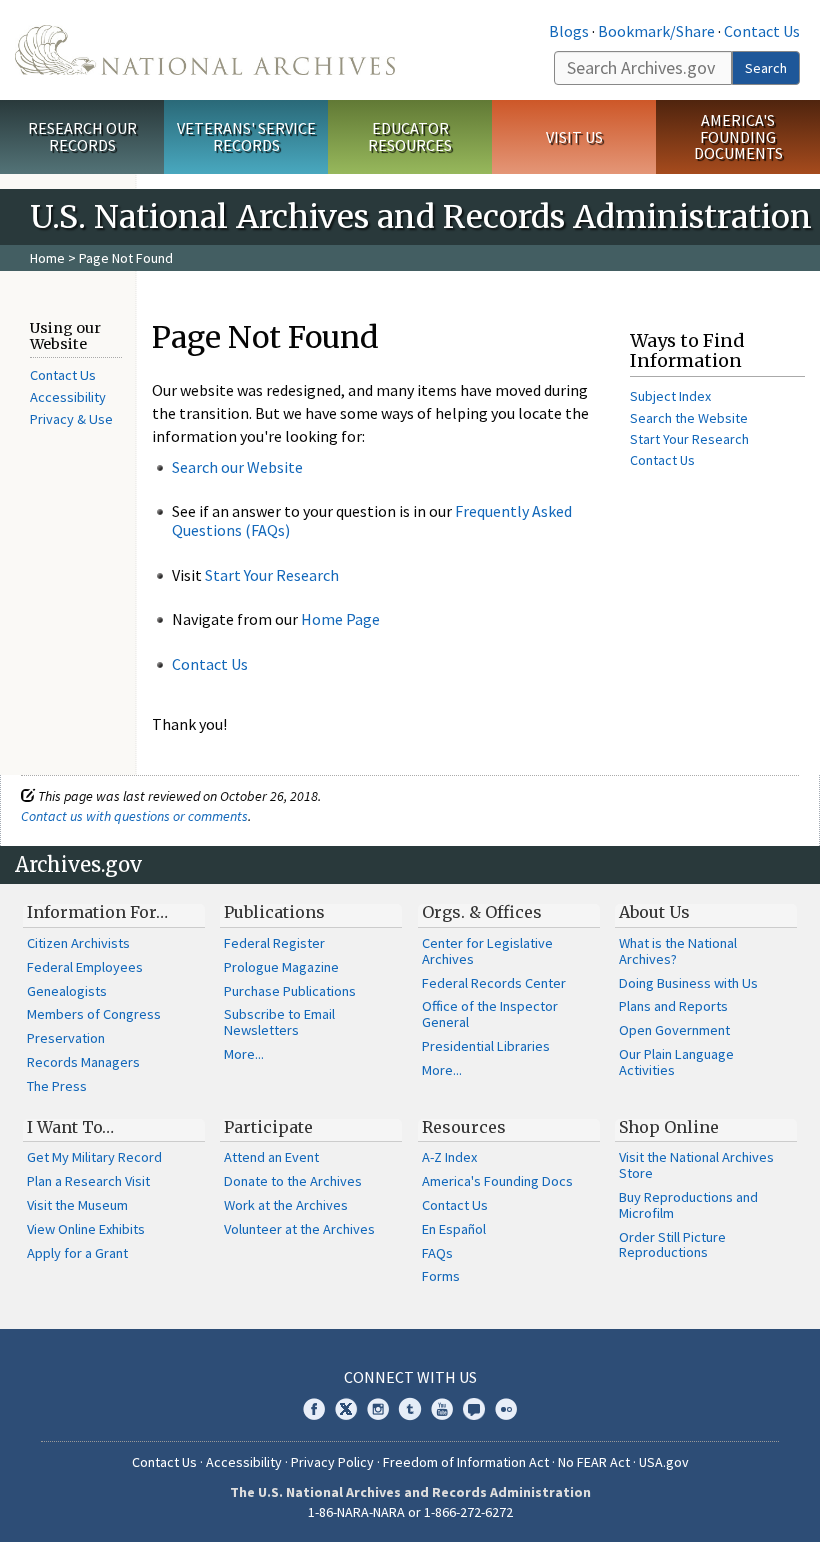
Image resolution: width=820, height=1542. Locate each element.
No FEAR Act (594, 1462)
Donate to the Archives (293, 1181)
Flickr (506, 1409)
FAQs (437, 1253)
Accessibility (68, 397)
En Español (454, 1229)
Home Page (340, 619)
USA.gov (664, 1462)
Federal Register (274, 943)
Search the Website (689, 418)
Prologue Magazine (281, 967)
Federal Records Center (494, 983)
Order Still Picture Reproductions (672, 1245)
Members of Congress (94, 1014)
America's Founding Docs (497, 1181)
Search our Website (237, 467)
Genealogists (67, 991)
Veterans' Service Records (246, 136)
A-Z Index (449, 1157)
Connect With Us (410, 1377)
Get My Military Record (94, 1157)
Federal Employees (85, 967)
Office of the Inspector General (490, 1014)
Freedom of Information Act (466, 1462)
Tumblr (410, 1409)
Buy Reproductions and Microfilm (688, 1205)
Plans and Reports (673, 1006)
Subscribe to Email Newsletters (279, 1022)
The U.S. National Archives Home (205, 50)
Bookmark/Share (656, 31)
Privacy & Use (71, 419)
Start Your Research (272, 575)
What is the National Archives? (678, 951)
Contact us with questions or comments (134, 816)
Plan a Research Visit (88, 1181)
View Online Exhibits (86, 1229)
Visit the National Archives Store (696, 1165)
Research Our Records (82, 136)
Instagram (378, 1409)
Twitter (346, 1409)
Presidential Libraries (486, 1046)
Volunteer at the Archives (299, 1229)
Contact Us (762, 31)
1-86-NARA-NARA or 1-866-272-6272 (410, 1512)
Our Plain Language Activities (676, 1062)
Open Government (674, 1030)
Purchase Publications (290, 991)
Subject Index (670, 396)
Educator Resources (410, 136)
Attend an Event (271, 1157)
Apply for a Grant (77, 1253)
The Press (57, 1086)
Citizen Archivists (78, 943)
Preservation (66, 1038)
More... (244, 1054)
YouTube (442, 1409)
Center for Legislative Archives (487, 951)
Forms (441, 1276)
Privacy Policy (332, 1462)
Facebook (314, 1409)
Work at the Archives (286, 1205)
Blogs (569, 31)
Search (766, 68)
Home (47, 258)
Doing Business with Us (688, 983)
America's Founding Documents (738, 137)
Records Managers (83, 1062)
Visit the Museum (77, 1205)
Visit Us (574, 137)
